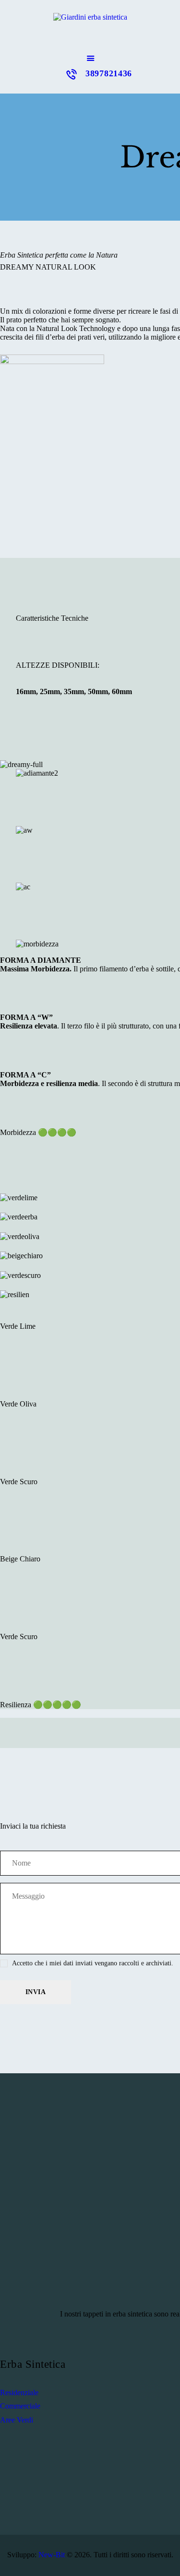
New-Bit (52, 2555)
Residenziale (19, 2393)
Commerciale (20, 2406)
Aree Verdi (17, 2420)
